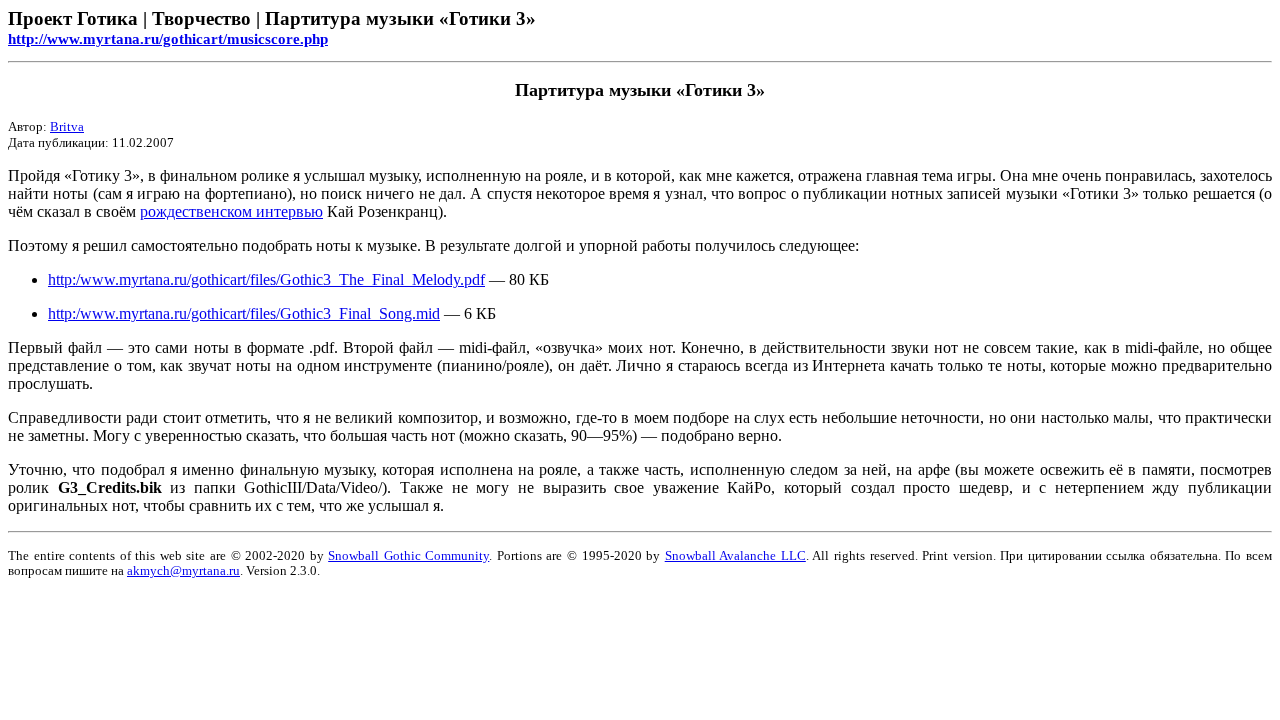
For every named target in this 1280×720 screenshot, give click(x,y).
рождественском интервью (231, 211)
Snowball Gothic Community (408, 556)
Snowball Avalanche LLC (735, 556)
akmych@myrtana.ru (183, 571)
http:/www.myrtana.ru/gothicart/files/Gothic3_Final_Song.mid (244, 313)
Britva (67, 126)
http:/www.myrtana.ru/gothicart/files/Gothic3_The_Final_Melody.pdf (266, 279)
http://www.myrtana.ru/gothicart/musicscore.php (168, 38)
